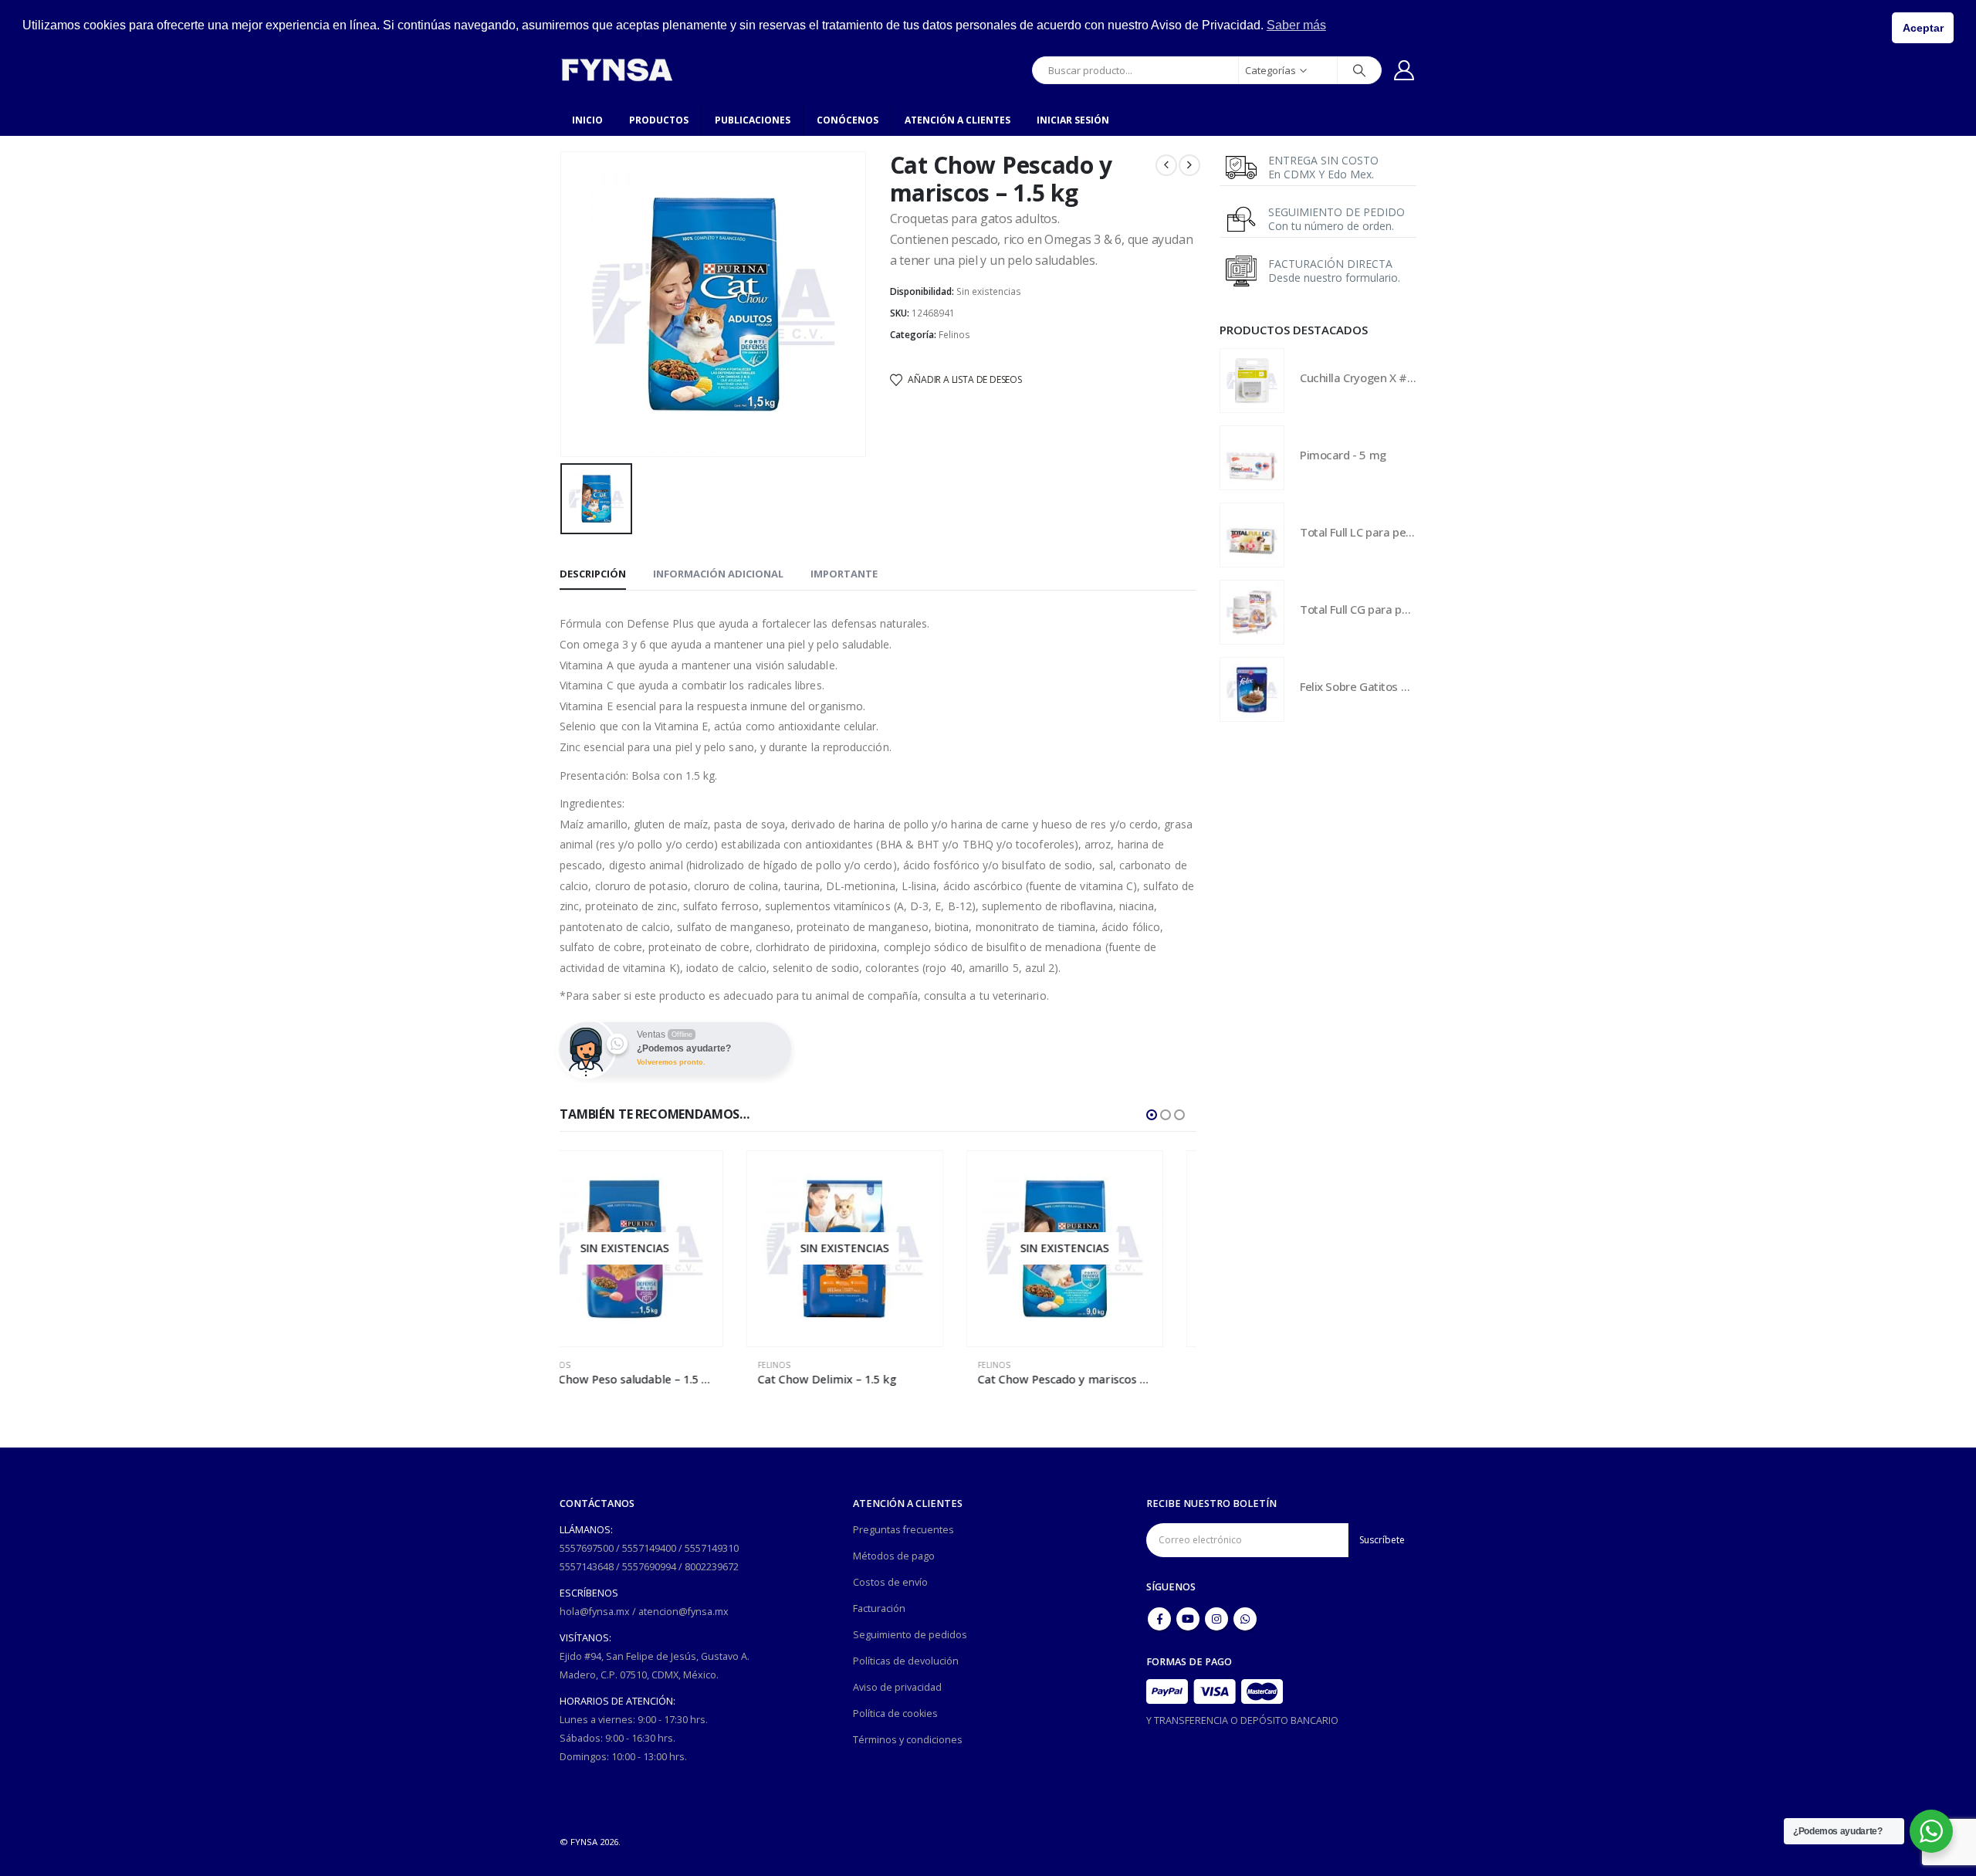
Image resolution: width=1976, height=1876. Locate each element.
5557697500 (587, 1548)
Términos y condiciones (908, 1740)
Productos (659, 120)
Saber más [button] (1296, 25)
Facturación (879, 1608)
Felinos (954, 335)
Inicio (587, 120)
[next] (1189, 165)
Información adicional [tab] (718, 574)
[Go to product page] (1252, 381)
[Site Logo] (617, 70)
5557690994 (649, 1567)
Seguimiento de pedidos (910, 1635)
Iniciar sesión (1073, 120)
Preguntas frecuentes (903, 1530)
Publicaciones (753, 120)
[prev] (1166, 165)
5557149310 (712, 1548)
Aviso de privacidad (897, 1687)
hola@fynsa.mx (595, 1612)
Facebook (1159, 1619)
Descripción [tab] (593, 574)
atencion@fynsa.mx (683, 1612)
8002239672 (712, 1567)
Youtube (1188, 1619)
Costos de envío (890, 1582)
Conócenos (848, 120)
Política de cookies (895, 1713)
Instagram (1216, 1619)
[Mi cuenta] (1404, 70)
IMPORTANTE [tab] (844, 574)
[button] (1152, 1115)
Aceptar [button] (1923, 28)
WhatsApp (1245, 1619)
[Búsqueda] (1359, 70)
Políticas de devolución (906, 1661)
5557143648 (587, 1567)
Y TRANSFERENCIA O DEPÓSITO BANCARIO (1242, 1720)
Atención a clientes (958, 120)
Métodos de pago (894, 1556)
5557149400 (649, 1548)
